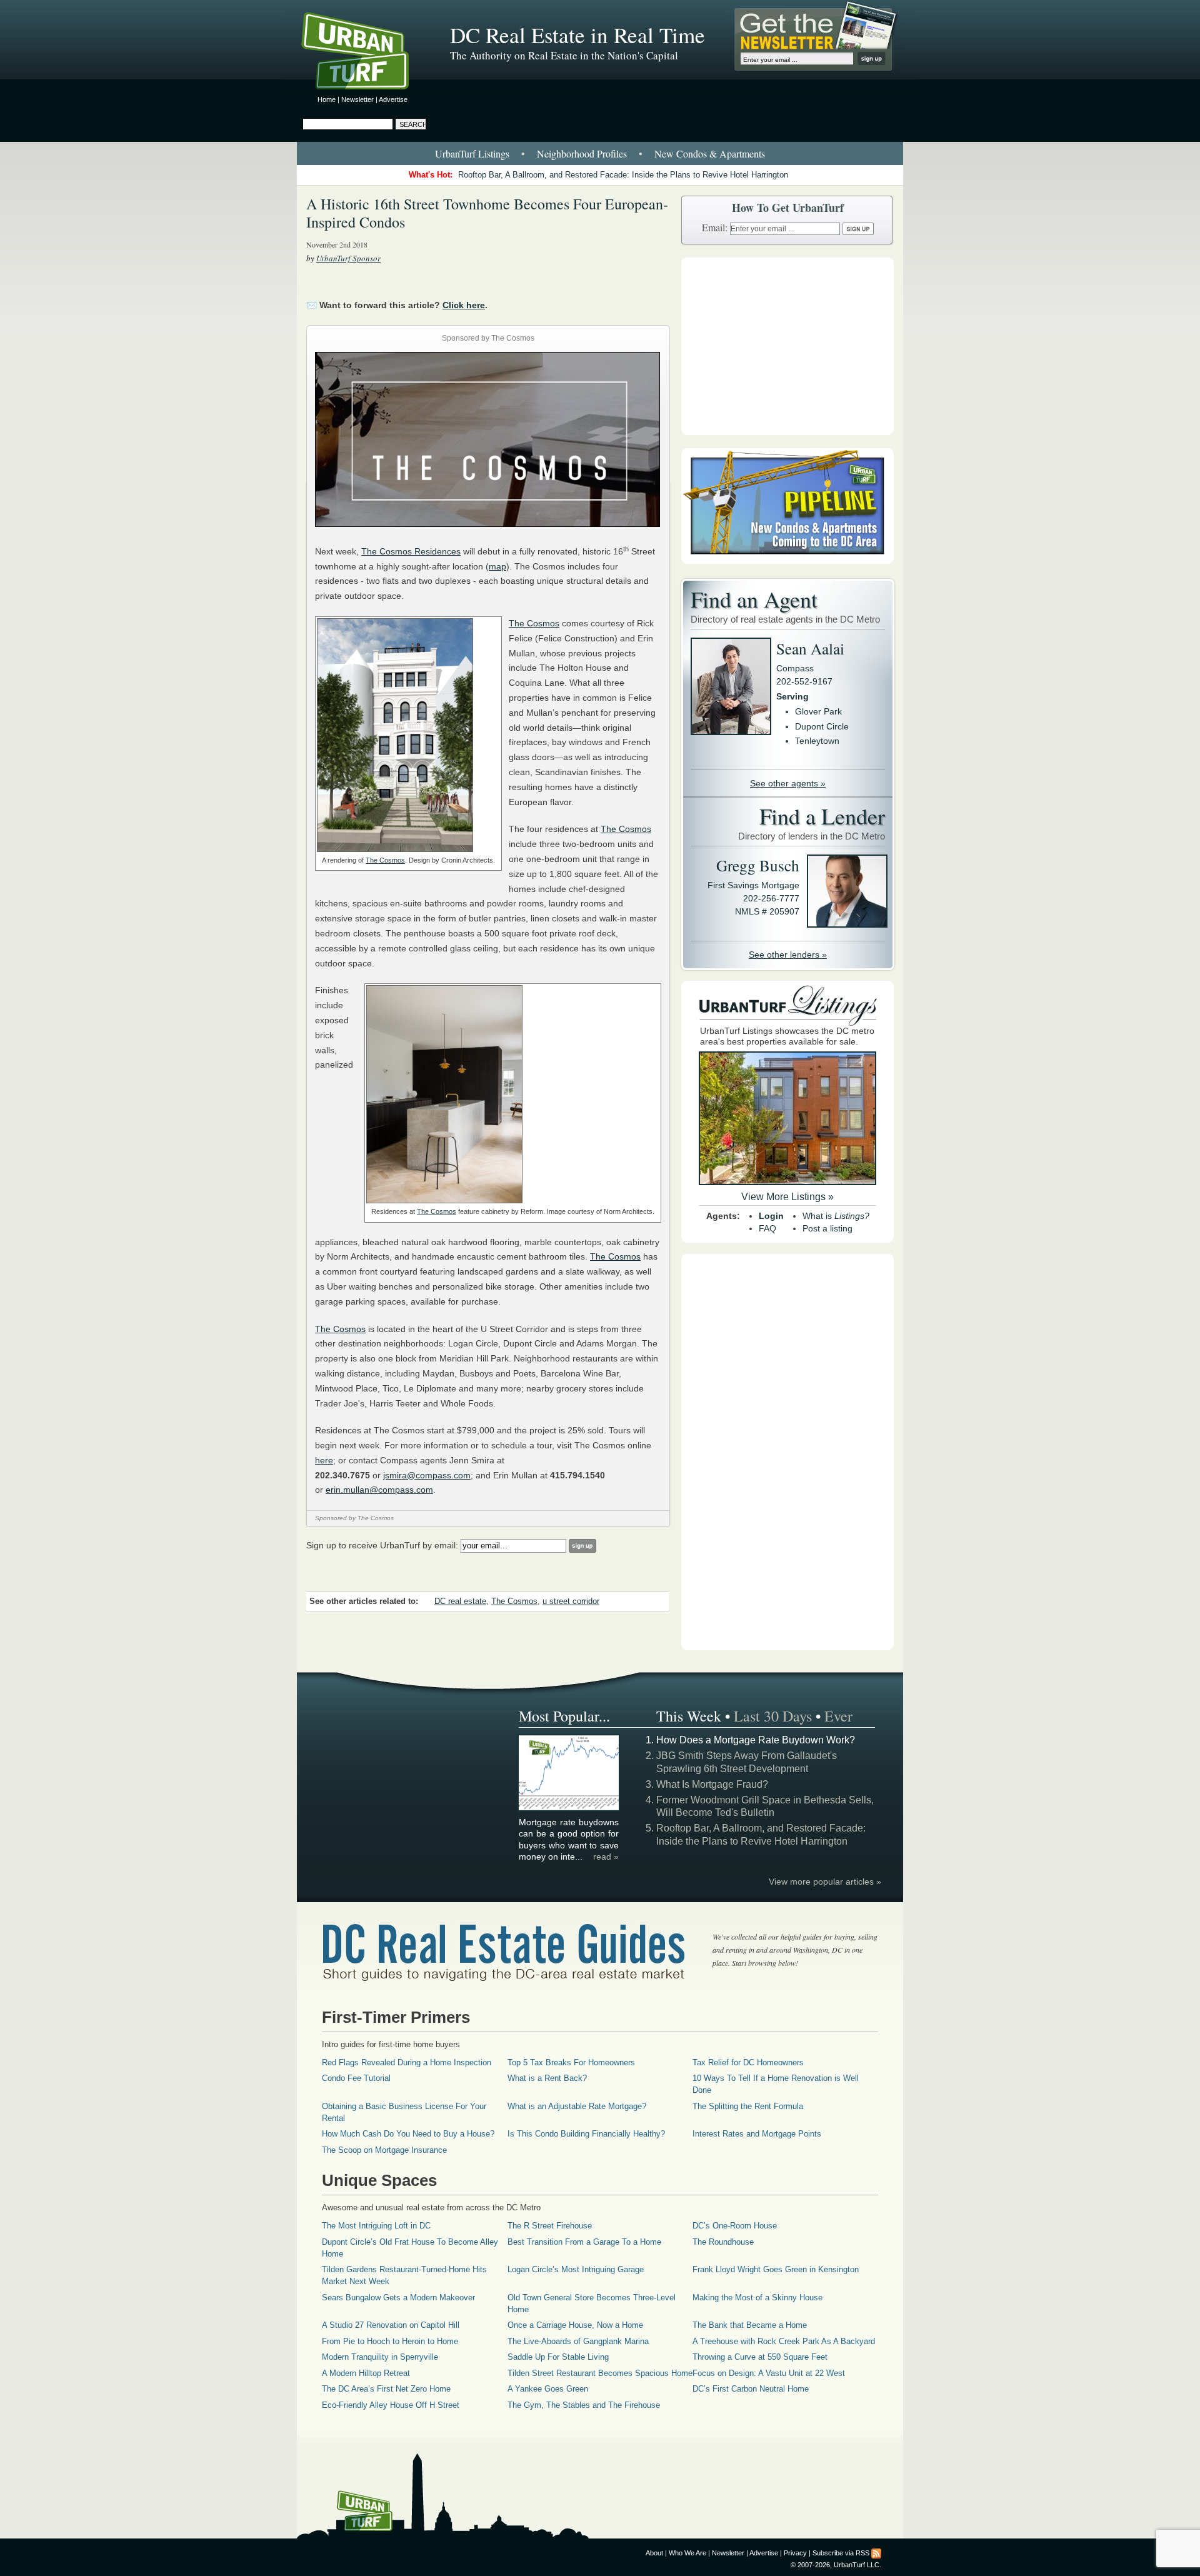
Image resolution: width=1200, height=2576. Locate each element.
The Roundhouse (723, 2242)
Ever (838, 1716)
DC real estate (460, 1601)
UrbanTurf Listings (472, 153)
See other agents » (788, 783)
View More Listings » (787, 1197)
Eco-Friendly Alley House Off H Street (391, 2405)
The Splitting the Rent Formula (748, 2106)
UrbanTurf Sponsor (348, 258)
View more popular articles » (825, 1882)
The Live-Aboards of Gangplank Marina (578, 2341)
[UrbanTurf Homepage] (366, 53)
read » (606, 1857)
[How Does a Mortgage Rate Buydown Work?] (569, 1808)
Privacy (795, 2553)
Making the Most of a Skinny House (757, 2298)
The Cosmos (385, 860)
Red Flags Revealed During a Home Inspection (407, 2062)
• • (600, 153)
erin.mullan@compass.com (379, 1490)
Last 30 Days (773, 1716)
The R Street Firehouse (550, 2226)
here (324, 1460)
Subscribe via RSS (841, 2553)
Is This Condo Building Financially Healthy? (586, 2134)
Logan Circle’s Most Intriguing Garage (576, 2269)
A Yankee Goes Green (548, 2389)
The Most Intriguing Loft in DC (376, 2226)
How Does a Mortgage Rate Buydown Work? (756, 1740)
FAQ (767, 1228)
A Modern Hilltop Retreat (366, 2373)
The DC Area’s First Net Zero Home (386, 2389)
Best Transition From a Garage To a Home (584, 2242)
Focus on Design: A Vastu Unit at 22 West (769, 2373)
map (497, 566)
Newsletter (357, 99)
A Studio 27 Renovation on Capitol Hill (391, 2325)
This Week (689, 1716)
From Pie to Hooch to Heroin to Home (390, 2341)
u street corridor (571, 1601)
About (654, 2553)
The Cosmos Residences (411, 551)
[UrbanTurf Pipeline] (787, 561)
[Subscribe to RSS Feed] (876, 2553)
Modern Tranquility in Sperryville (380, 2357)
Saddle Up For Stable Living (558, 2357)
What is (836, 1216)
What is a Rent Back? (547, 2078)
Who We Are (687, 2553)
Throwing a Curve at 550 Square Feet (760, 2357)
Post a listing (827, 1228)
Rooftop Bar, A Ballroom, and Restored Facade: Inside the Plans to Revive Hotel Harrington (623, 175)
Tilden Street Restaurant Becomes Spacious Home (600, 2373)
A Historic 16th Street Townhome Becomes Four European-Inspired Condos (487, 213)
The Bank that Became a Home (750, 2325)
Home (327, 99)
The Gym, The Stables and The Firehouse (584, 2405)
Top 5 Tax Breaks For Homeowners (571, 2062)
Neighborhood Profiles (582, 153)
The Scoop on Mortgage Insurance (384, 2150)
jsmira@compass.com (427, 1475)
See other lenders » (788, 955)
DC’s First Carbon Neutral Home (751, 2389)
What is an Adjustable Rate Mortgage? (577, 2106)
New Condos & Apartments (710, 153)
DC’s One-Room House (735, 2226)
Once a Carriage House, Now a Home (575, 2325)
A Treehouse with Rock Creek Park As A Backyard (784, 2341)
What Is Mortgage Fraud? (712, 1784)
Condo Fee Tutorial (356, 2078)
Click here (464, 305)
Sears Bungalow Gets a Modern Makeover (398, 2298)
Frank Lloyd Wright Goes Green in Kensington (776, 2269)
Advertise (393, 99)
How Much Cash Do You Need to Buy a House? (408, 2134)
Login (771, 1216)
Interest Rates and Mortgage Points (757, 2134)
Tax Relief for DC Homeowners (748, 2062)
